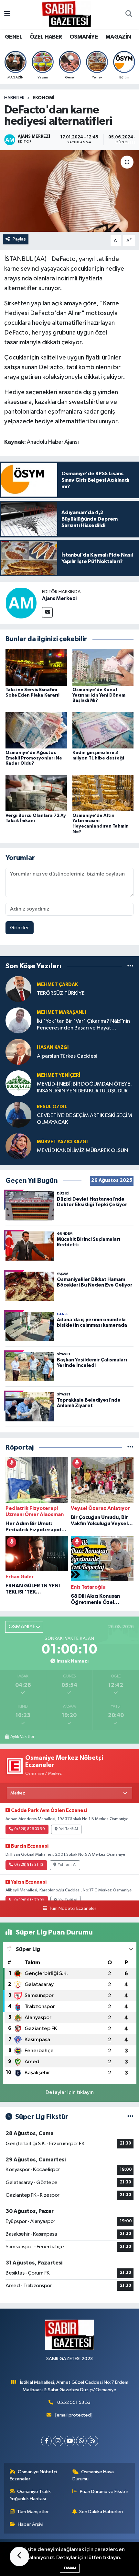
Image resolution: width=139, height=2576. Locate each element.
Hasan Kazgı (53, 1047)
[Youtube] (70, 2441)
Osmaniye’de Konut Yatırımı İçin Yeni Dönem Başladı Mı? (99, 695)
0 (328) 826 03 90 (29, 1829)
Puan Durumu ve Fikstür (104, 2492)
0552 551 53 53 (74, 2402)
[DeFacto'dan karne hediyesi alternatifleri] (69, 191)
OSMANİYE (84, 37)
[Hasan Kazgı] (18, 1052)
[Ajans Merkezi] (21, 603)
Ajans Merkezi (59, 598)
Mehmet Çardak (57, 985)
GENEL (13, 37)
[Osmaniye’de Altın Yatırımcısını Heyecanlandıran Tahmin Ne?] (103, 793)
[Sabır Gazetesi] (67, 14)
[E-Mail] (47, 612)
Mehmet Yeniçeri (59, 1075)
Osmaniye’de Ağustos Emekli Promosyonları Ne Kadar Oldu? (34, 758)
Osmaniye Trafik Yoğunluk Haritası (30, 2495)
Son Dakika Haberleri (101, 2512)
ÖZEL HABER (46, 37)
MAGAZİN (118, 37)
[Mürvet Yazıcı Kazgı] (18, 1146)
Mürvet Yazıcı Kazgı (62, 1142)
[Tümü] (130, 966)
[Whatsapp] (81, 2441)
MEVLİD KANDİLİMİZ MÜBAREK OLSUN (82, 1151)
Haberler (14, 98)
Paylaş (19, 239)
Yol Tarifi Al (69, 1829)
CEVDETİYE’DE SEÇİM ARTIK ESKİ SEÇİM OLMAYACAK (85, 1119)
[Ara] (129, 15)
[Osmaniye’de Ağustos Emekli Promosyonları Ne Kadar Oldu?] (36, 730)
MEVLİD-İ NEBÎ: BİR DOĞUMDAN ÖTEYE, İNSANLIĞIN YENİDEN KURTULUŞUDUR (84, 1088)
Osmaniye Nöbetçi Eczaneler (33, 2475)
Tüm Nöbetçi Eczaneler (72, 1909)
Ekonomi (43, 98)
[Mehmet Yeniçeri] (18, 1083)
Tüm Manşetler (33, 2512)
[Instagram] (58, 2441)
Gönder (20, 928)
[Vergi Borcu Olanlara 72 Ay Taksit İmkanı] (36, 793)
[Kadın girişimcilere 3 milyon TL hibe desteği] (103, 730)
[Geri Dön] (19, 2557)
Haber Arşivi (31, 2524)
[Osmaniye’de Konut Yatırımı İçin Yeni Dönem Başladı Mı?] (103, 667)
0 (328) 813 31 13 (29, 1865)
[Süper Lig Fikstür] (130, 2117)
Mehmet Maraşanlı (61, 1012)
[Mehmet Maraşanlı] (18, 1020)
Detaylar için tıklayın (70, 2093)
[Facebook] (46, 2441)
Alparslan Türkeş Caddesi (67, 1056)
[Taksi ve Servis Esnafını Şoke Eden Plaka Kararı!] (36, 667)
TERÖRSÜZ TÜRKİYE (61, 993)
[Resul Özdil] (18, 1115)
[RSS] (93, 2441)
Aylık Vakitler (22, 1737)
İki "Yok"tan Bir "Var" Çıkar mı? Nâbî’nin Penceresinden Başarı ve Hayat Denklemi (83, 1025)
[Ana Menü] (7, 14)
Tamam (70, 2568)
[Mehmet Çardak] (18, 989)
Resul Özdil (52, 1107)
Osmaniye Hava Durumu (93, 2475)
